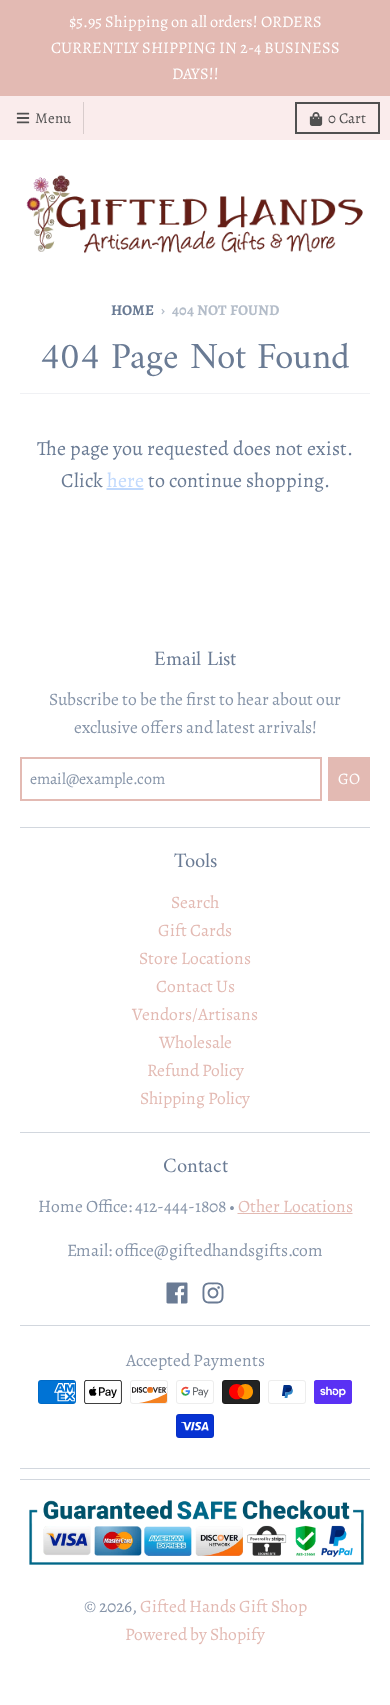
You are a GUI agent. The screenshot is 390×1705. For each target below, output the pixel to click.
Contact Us (195, 986)
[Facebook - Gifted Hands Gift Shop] (177, 1293)
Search (195, 902)
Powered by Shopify (195, 1634)
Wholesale (195, 1042)
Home (132, 310)
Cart (347, 118)
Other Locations (295, 1206)
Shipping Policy (195, 1098)
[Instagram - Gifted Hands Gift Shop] (213, 1293)
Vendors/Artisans (195, 1014)
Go (349, 779)
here (125, 480)
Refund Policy (195, 1070)
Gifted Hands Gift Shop (223, 1606)
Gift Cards (195, 930)
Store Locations (195, 958)
